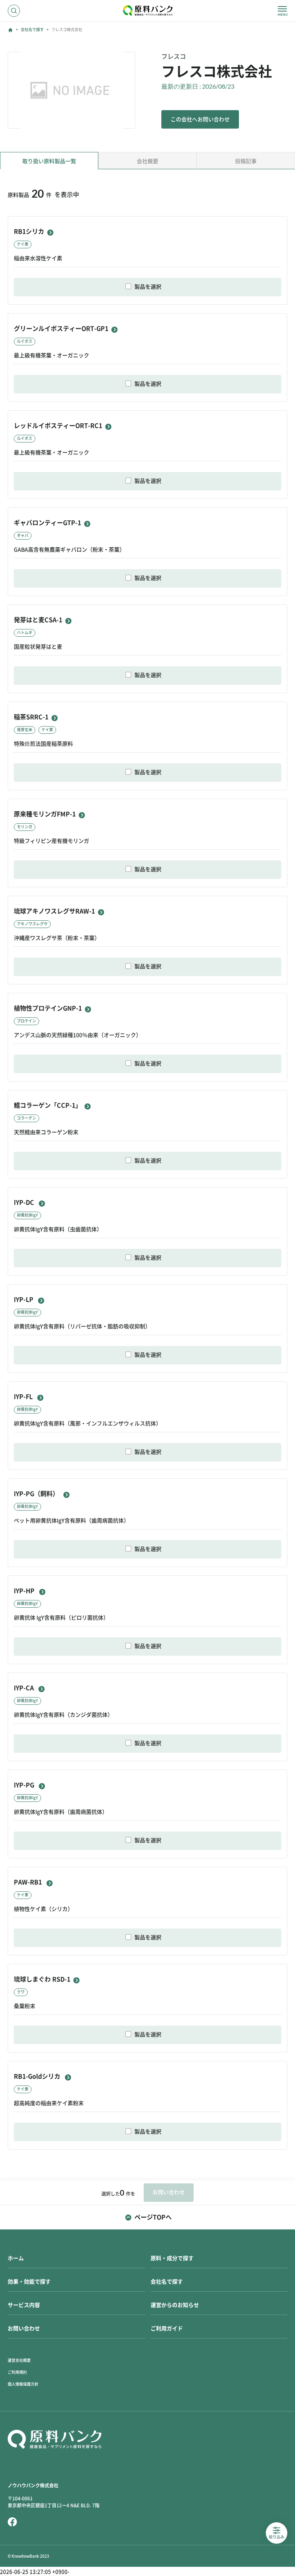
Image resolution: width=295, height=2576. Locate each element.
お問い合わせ (24, 2328)
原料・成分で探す (172, 2258)
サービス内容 (24, 2305)
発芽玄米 (25, 730)
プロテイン (27, 1021)
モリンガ (25, 827)
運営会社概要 (19, 2360)
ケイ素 (23, 244)
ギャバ (23, 535)
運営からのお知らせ (175, 2305)
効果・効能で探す (29, 2282)
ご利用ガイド (167, 2328)
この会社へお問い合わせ (200, 119)
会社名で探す (32, 30)
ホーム (16, 2258)
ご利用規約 (17, 2372)
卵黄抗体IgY (27, 1215)
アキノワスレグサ (32, 924)
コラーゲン (27, 1118)
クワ (21, 1992)
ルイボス (25, 341)
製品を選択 (148, 287)
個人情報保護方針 (23, 2384)
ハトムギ (25, 632)
